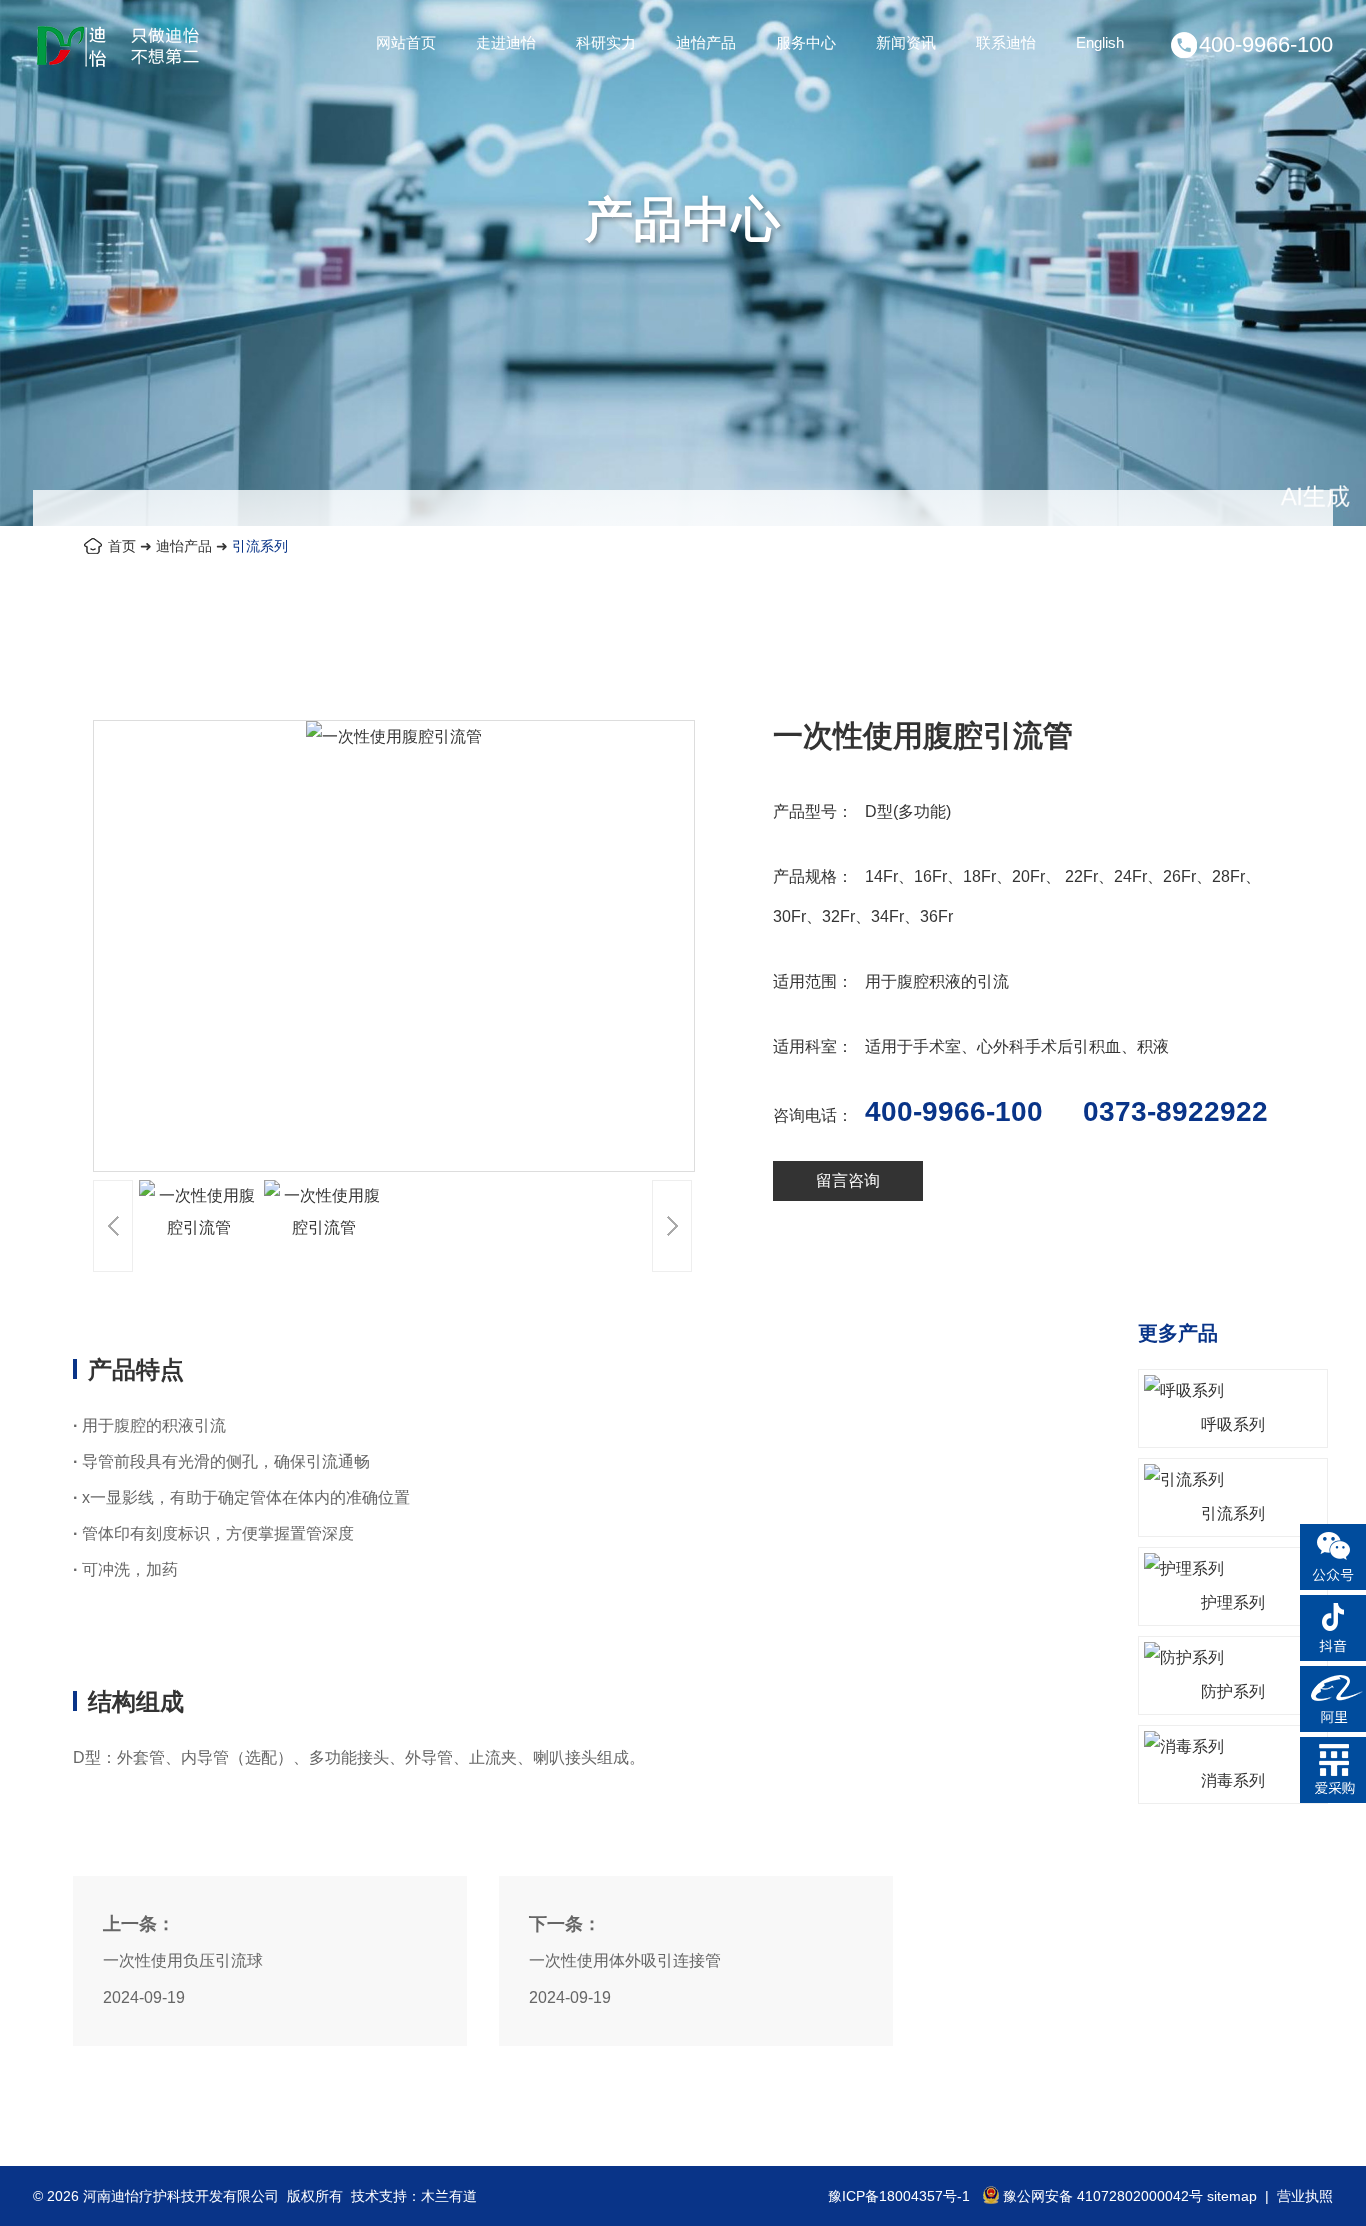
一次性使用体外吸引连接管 (625, 1960)
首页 (122, 546)
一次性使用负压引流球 (183, 1960)
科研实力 (606, 42)
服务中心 (806, 42)
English (1100, 42)
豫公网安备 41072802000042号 (1103, 2196)
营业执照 (1305, 2196)
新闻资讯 (906, 42)
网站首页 (406, 42)
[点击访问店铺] (1333, 1797)
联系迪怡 (1006, 42)
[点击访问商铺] (1333, 1726)
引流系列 (260, 546)
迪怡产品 (706, 42)
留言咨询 (848, 1180)
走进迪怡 (506, 42)
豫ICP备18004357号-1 (899, 2196)
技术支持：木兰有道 (414, 2196)
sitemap (1232, 2196)
